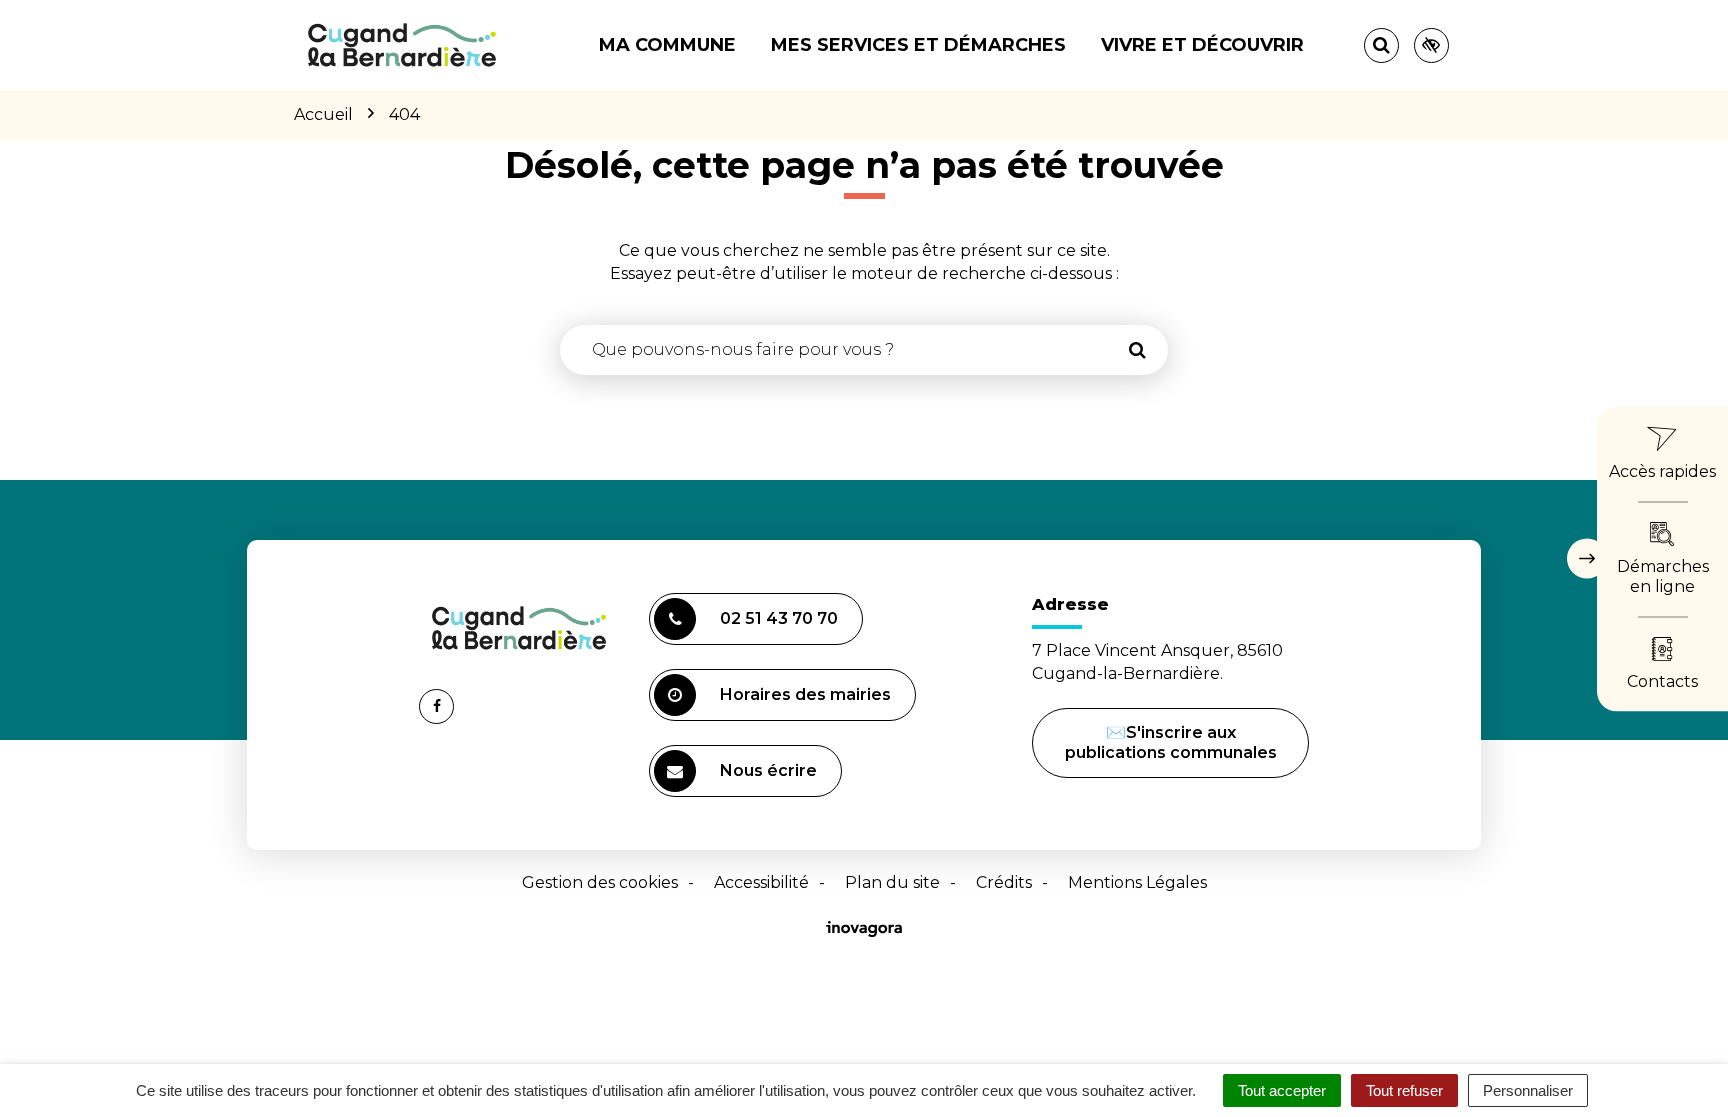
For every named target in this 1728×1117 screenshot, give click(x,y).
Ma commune (667, 45)
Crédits (1004, 882)
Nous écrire (771, 779)
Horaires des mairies (805, 694)
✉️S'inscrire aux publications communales (1171, 742)
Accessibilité (761, 882)
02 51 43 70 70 (779, 618)
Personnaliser (1528, 1090)
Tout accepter (1282, 1090)
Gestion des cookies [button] (600, 882)
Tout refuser (1404, 1090)
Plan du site (892, 882)
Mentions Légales (1137, 882)
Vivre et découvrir (1202, 45)
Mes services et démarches (918, 45)
